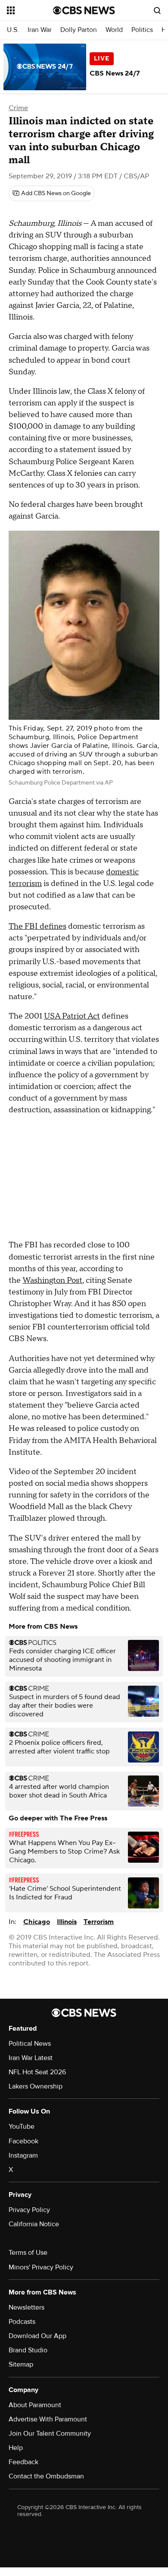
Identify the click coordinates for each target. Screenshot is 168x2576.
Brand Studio (28, 2350)
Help (16, 2448)
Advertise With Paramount (48, 2419)
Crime (18, 108)
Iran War (40, 30)
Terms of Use (28, 2253)
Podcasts (22, 2322)
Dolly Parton (79, 30)
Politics (142, 30)
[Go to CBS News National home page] (84, 10)
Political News (30, 2044)
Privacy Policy (29, 2210)
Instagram (23, 2155)
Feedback (23, 2462)
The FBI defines (37, 926)
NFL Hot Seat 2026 (37, 2072)
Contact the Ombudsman (46, 2476)
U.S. (13, 30)
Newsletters (26, 2307)
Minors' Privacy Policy (41, 2267)
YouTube (22, 2127)
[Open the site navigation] (30, 10)
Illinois (67, 1922)
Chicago (37, 1922)
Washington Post (52, 1280)
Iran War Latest (31, 2058)
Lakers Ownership (36, 2086)
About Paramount (35, 2405)
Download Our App (37, 2336)
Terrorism (99, 1922)
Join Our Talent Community (50, 2434)
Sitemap (21, 2364)
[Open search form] (157, 10)
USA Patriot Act (72, 1016)
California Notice (34, 2224)
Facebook (23, 2141)
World (114, 30)
